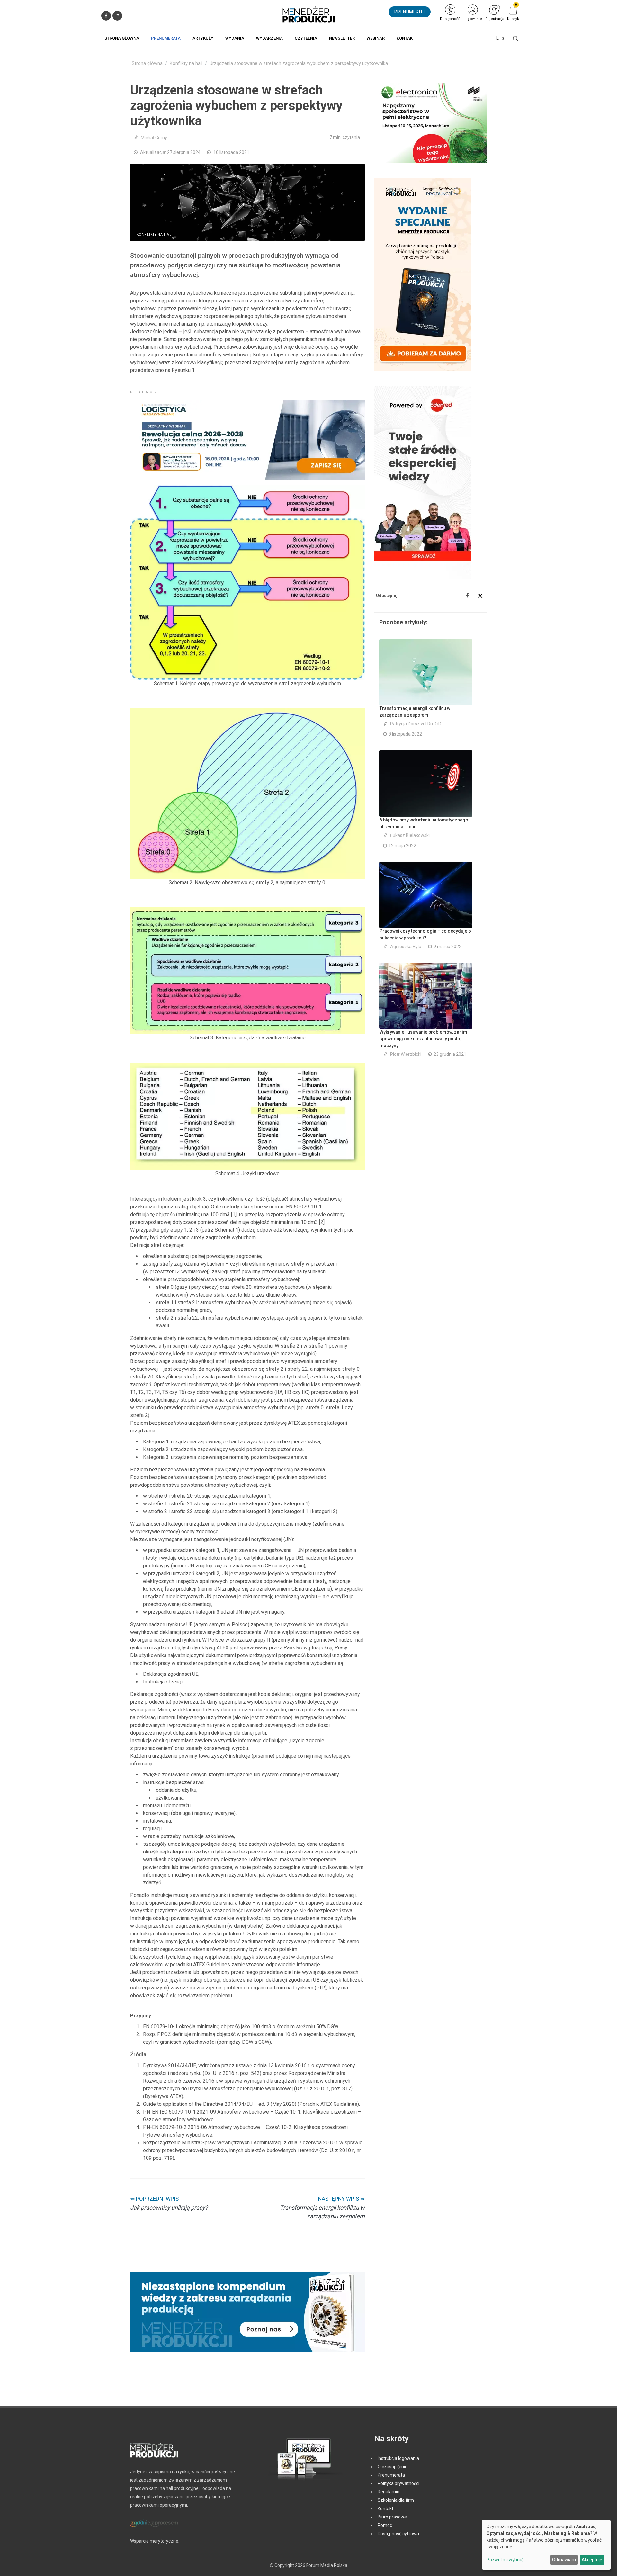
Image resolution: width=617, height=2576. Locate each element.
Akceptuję (592, 2560)
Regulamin (389, 2492)
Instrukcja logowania (398, 2458)
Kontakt (385, 2509)
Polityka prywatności (398, 2483)
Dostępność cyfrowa (398, 2534)
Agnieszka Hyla (406, 947)
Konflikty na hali (186, 63)
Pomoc (385, 2525)
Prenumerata (391, 2475)
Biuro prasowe (392, 2517)
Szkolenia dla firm (396, 2500)
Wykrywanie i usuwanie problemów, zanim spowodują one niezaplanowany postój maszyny (423, 1039)
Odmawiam (564, 2560)
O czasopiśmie (393, 2467)
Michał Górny (154, 138)
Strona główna (147, 63)
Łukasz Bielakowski (410, 835)
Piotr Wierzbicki (406, 1054)
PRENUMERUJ (410, 12)
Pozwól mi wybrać (505, 2560)
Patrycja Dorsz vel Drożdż (416, 724)
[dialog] (546, 2545)
